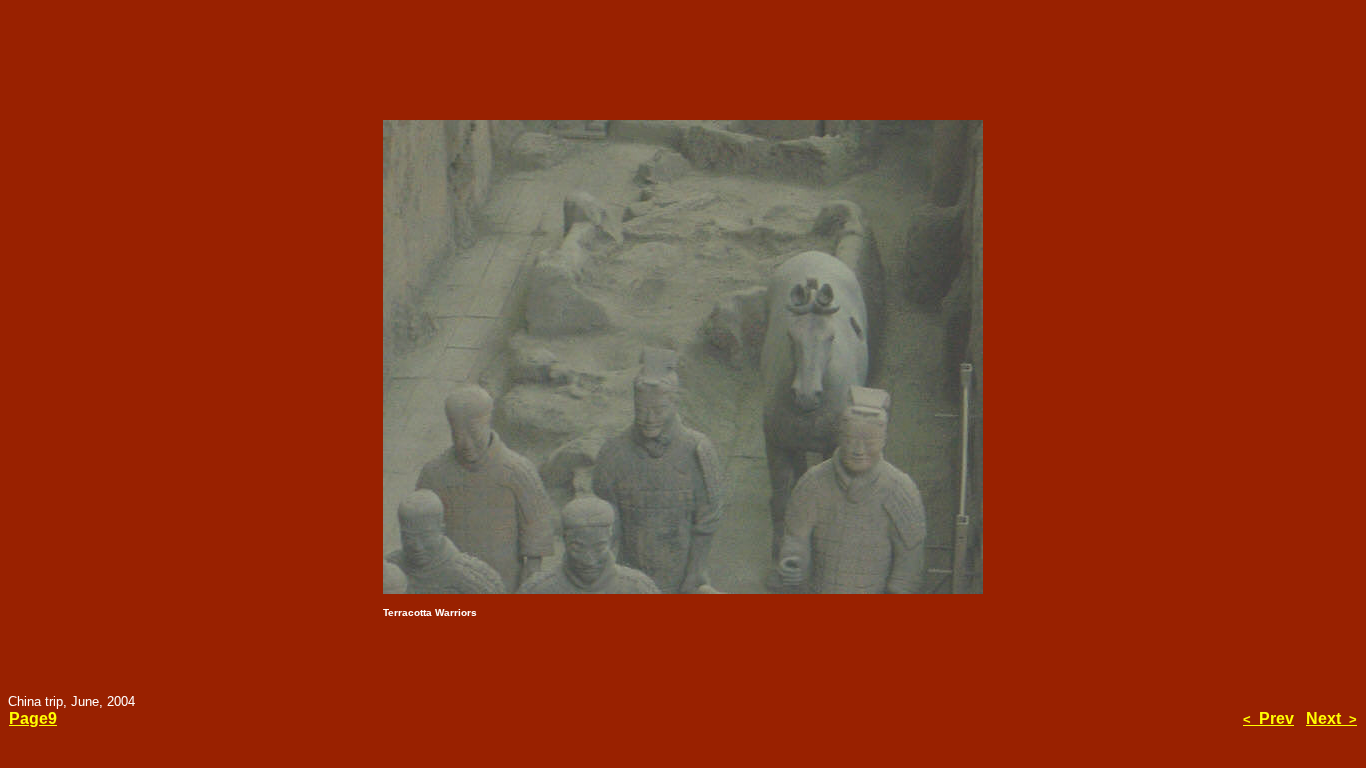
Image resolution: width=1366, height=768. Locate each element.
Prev (1268, 718)
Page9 (33, 718)
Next (1331, 718)
